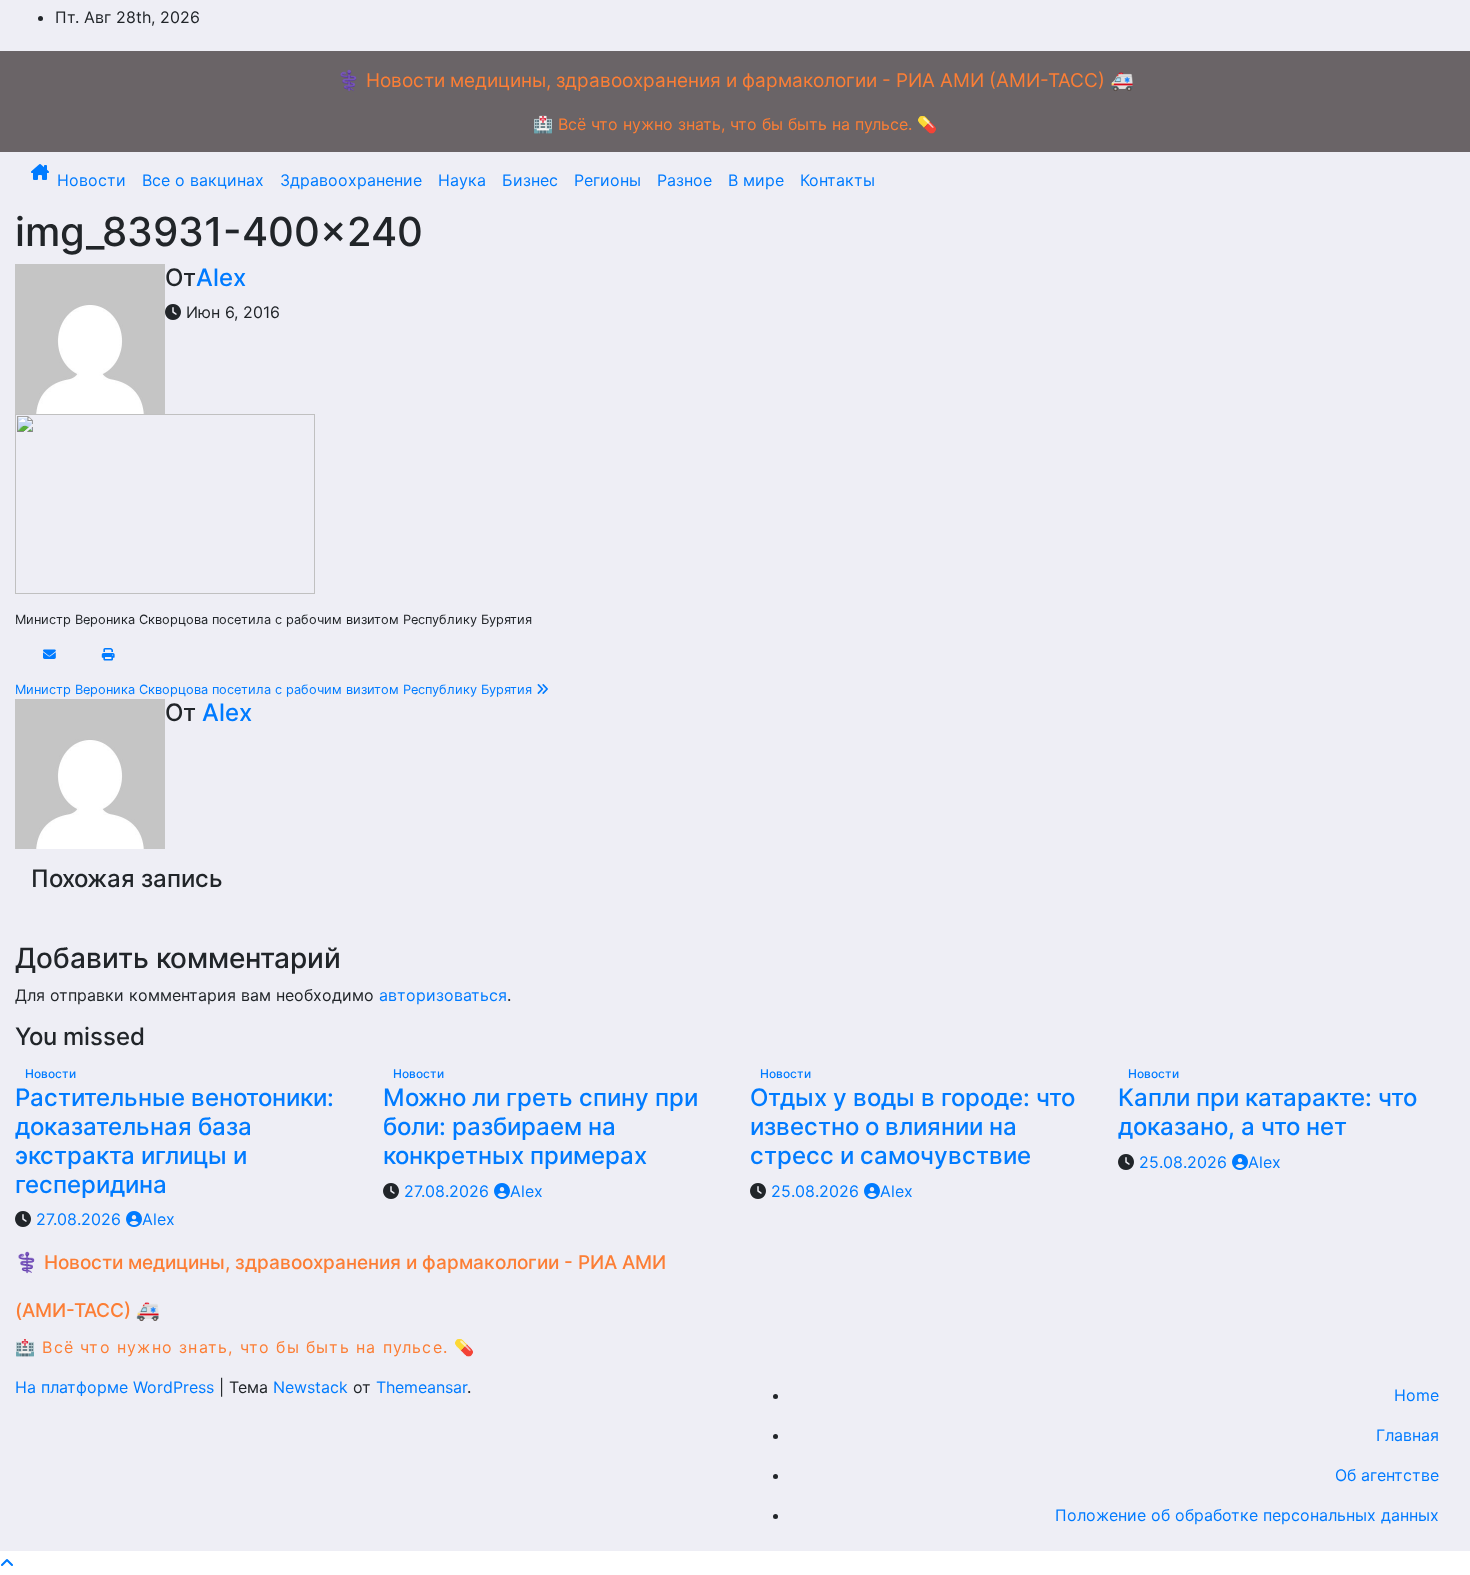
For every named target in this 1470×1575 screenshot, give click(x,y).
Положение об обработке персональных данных (1247, 1515)
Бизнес (530, 180)
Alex (221, 277)
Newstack (310, 1387)
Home (1416, 1395)
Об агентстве (1387, 1475)
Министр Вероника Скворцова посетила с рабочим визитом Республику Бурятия (275, 689)
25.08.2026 (817, 1191)
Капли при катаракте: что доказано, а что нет (1267, 1112)
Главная (1407, 1435)
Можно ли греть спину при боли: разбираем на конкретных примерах (540, 1126)
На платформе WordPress (117, 1387)
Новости (91, 180)
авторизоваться (443, 995)
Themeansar (421, 1387)
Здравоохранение (351, 180)
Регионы (607, 180)
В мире (756, 180)
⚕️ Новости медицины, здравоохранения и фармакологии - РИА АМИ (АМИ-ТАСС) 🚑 (735, 80)
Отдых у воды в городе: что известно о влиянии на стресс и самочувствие (912, 1126)
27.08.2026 (81, 1219)
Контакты (837, 180)
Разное (684, 180)
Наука (462, 180)
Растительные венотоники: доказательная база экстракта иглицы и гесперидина (174, 1140)
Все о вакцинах (203, 180)
